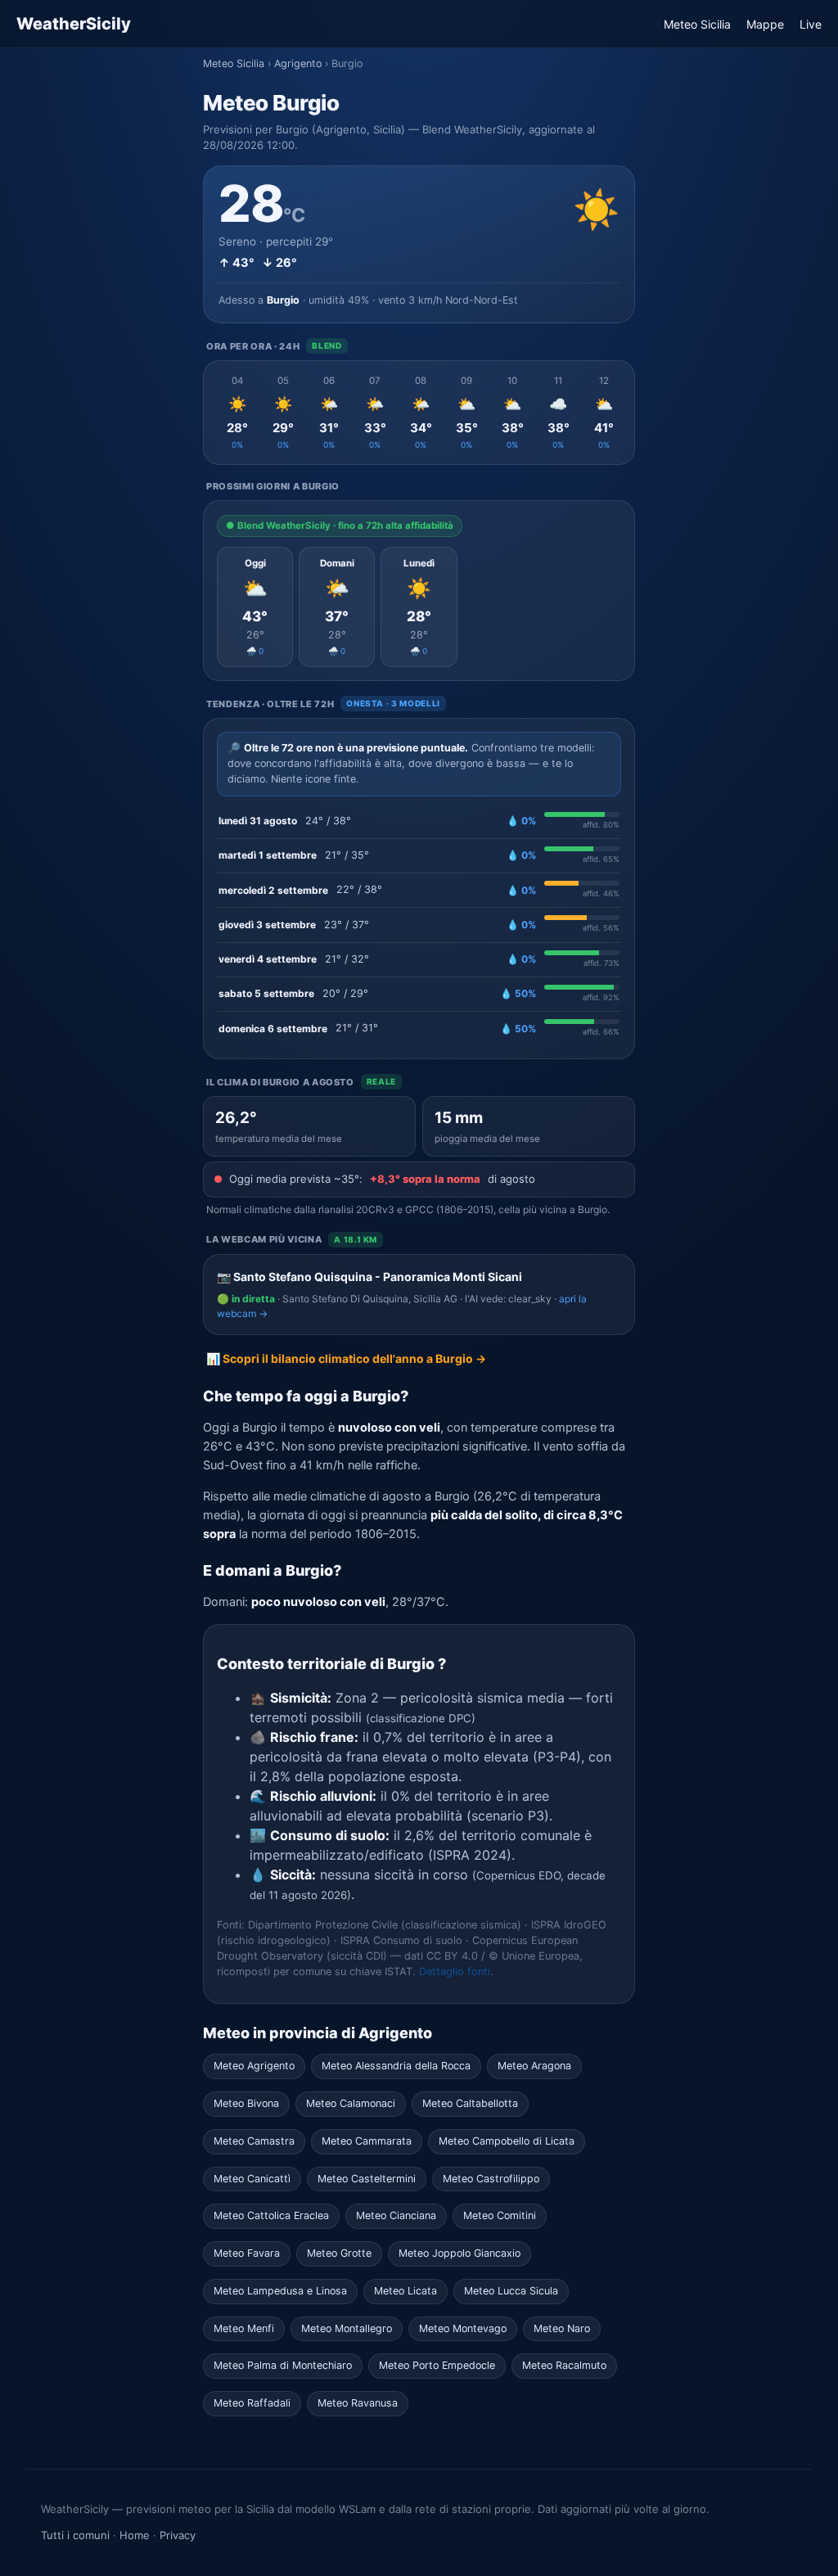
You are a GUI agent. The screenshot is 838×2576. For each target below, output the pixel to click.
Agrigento (298, 63)
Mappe (765, 24)
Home (135, 2535)
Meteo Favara (247, 2253)
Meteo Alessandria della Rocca (396, 2066)
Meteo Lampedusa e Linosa (280, 2291)
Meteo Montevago (463, 2328)
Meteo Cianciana (396, 2215)
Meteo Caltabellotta (470, 2103)
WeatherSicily (74, 24)
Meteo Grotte (339, 2253)
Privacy (178, 2535)
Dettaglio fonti (455, 1971)
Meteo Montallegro (347, 2328)
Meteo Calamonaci (351, 2103)
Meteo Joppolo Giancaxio (460, 2253)
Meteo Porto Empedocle (437, 2365)
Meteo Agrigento (254, 2066)
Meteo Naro (562, 2328)
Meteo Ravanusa (358, 2403)
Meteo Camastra (254, 2141)
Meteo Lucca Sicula (511, 2291)
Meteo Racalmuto (564, 2365)
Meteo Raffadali (252, 2403)
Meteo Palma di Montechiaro (283, 2365)
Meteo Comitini (500, 2215)
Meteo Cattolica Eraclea (271, 2215)
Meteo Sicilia (697, 24)
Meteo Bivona (246, 2103)
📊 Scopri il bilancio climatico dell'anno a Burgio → (346, 1358)
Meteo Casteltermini (367, 2179)
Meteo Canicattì (252, 2179)
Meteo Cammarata (367, 2141)
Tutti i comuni (75, 2535)
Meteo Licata (405, 2291)
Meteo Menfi (244, 2328)
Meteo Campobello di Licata (507, 2141)
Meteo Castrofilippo (491, 2179)
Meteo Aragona (534, 2066)
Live (811, 24)
